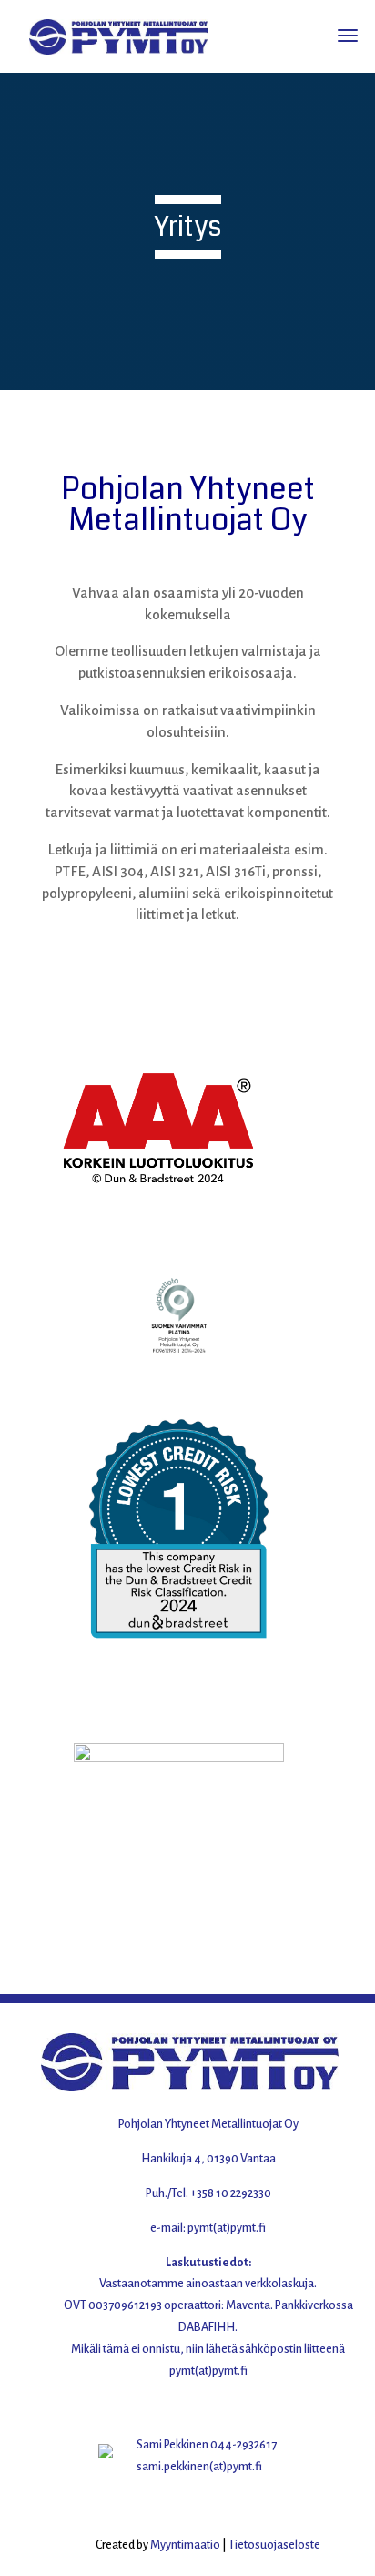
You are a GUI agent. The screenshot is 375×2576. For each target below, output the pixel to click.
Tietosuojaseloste (274, 2545)
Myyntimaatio (185, 2545)
